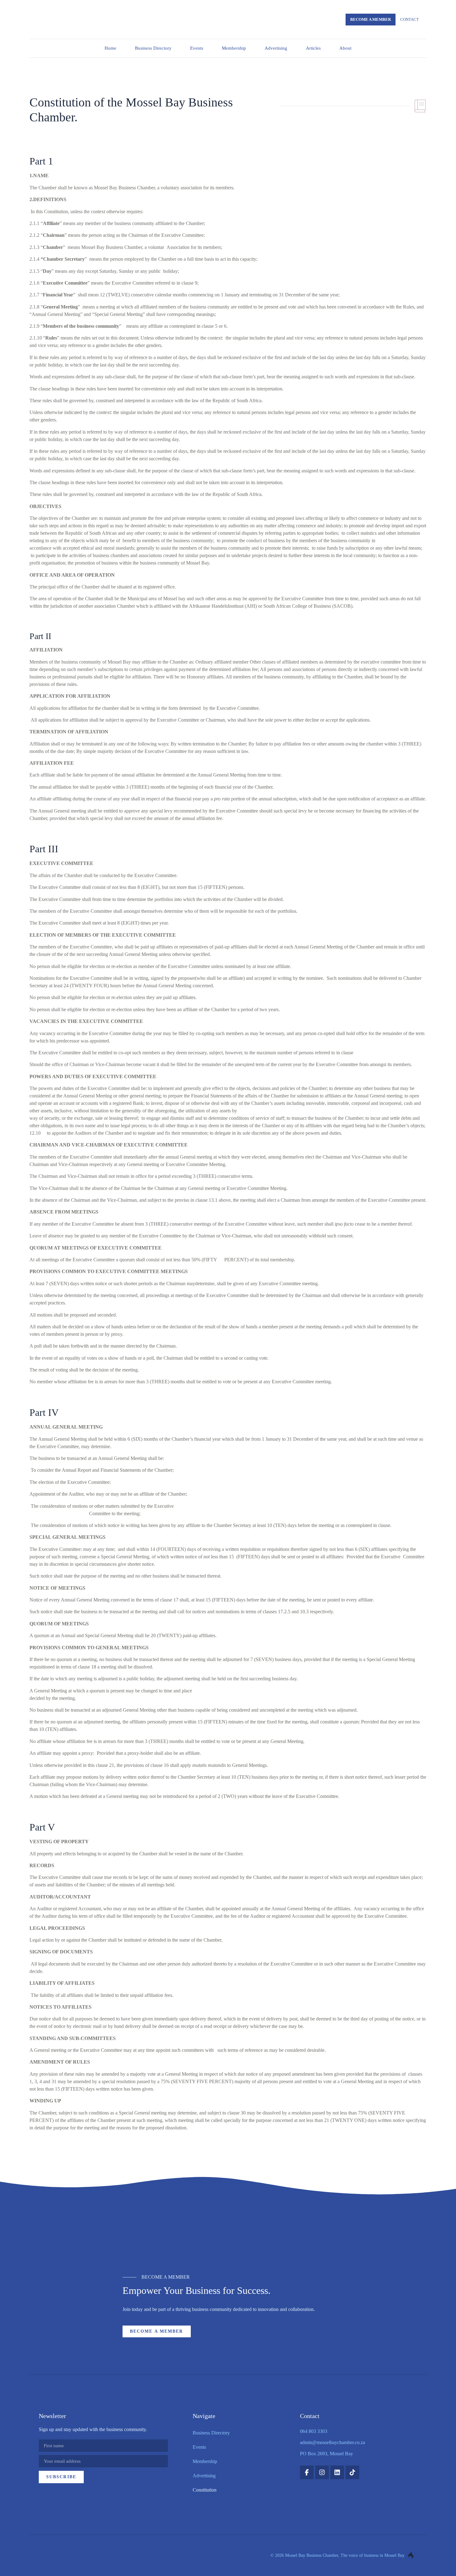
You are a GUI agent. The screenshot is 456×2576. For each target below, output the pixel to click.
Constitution (205, 2490)
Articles (313, 48)
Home (110, 48)
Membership (234, 48)
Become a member (371, 19)
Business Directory (153, 48)
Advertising (276, 48)
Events (197, 48)
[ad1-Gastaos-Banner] (228, 2234)
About (345, 48)
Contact (409, 19)
